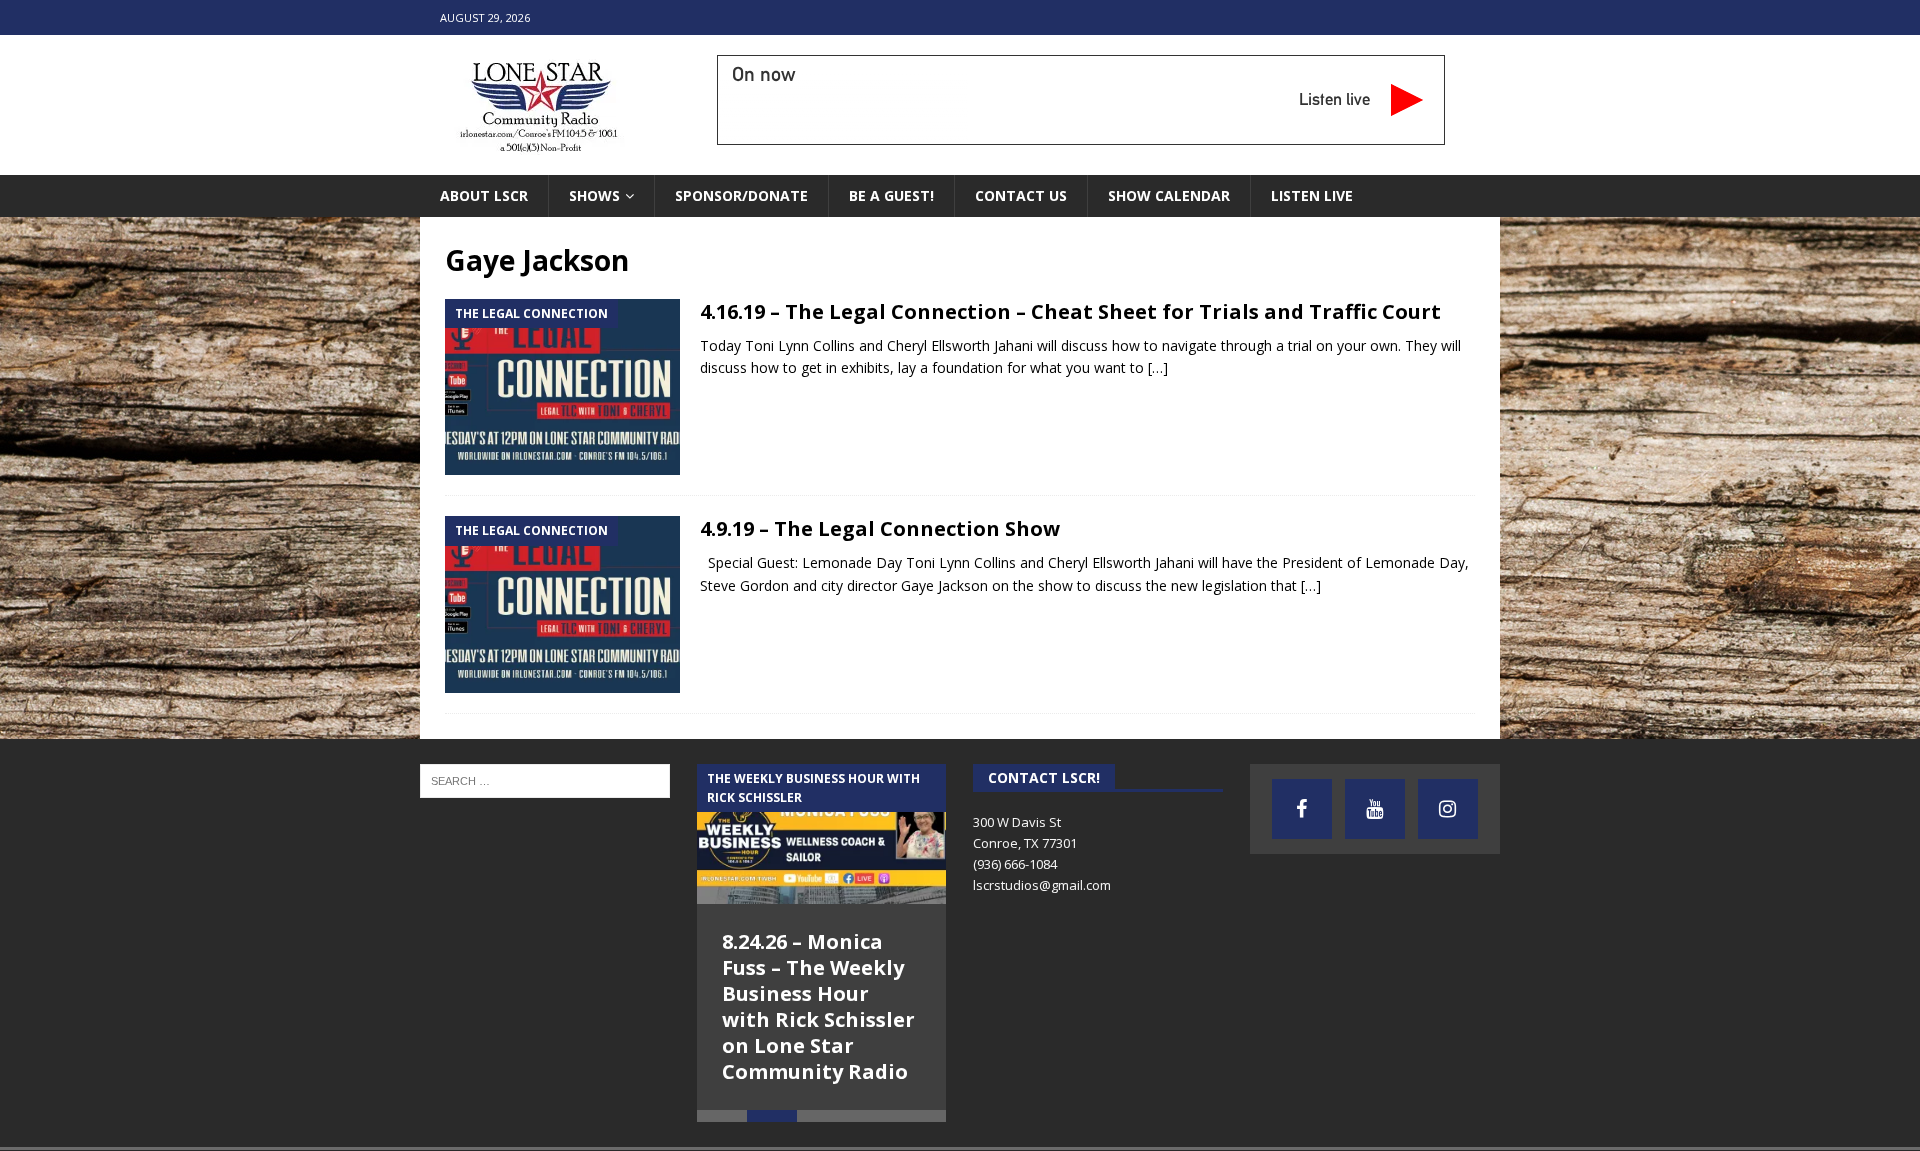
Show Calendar (1169, 195)
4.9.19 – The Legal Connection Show (880, 528)
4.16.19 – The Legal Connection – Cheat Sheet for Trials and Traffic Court (1070, 311)
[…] (1158, 367)
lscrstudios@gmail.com (1042, 885)
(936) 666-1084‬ (1015, 864)
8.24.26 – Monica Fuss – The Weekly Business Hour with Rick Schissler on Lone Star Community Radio (818, 1006)
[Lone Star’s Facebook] (1302, 809)
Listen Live (1312, 195)
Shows (594, 195)
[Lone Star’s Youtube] (1375, 809)
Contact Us (1021, 195)
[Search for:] (545, 779)
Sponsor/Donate (741, 195)
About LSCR (484, 195)
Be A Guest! (891, 195)
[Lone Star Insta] (1448, 809)
